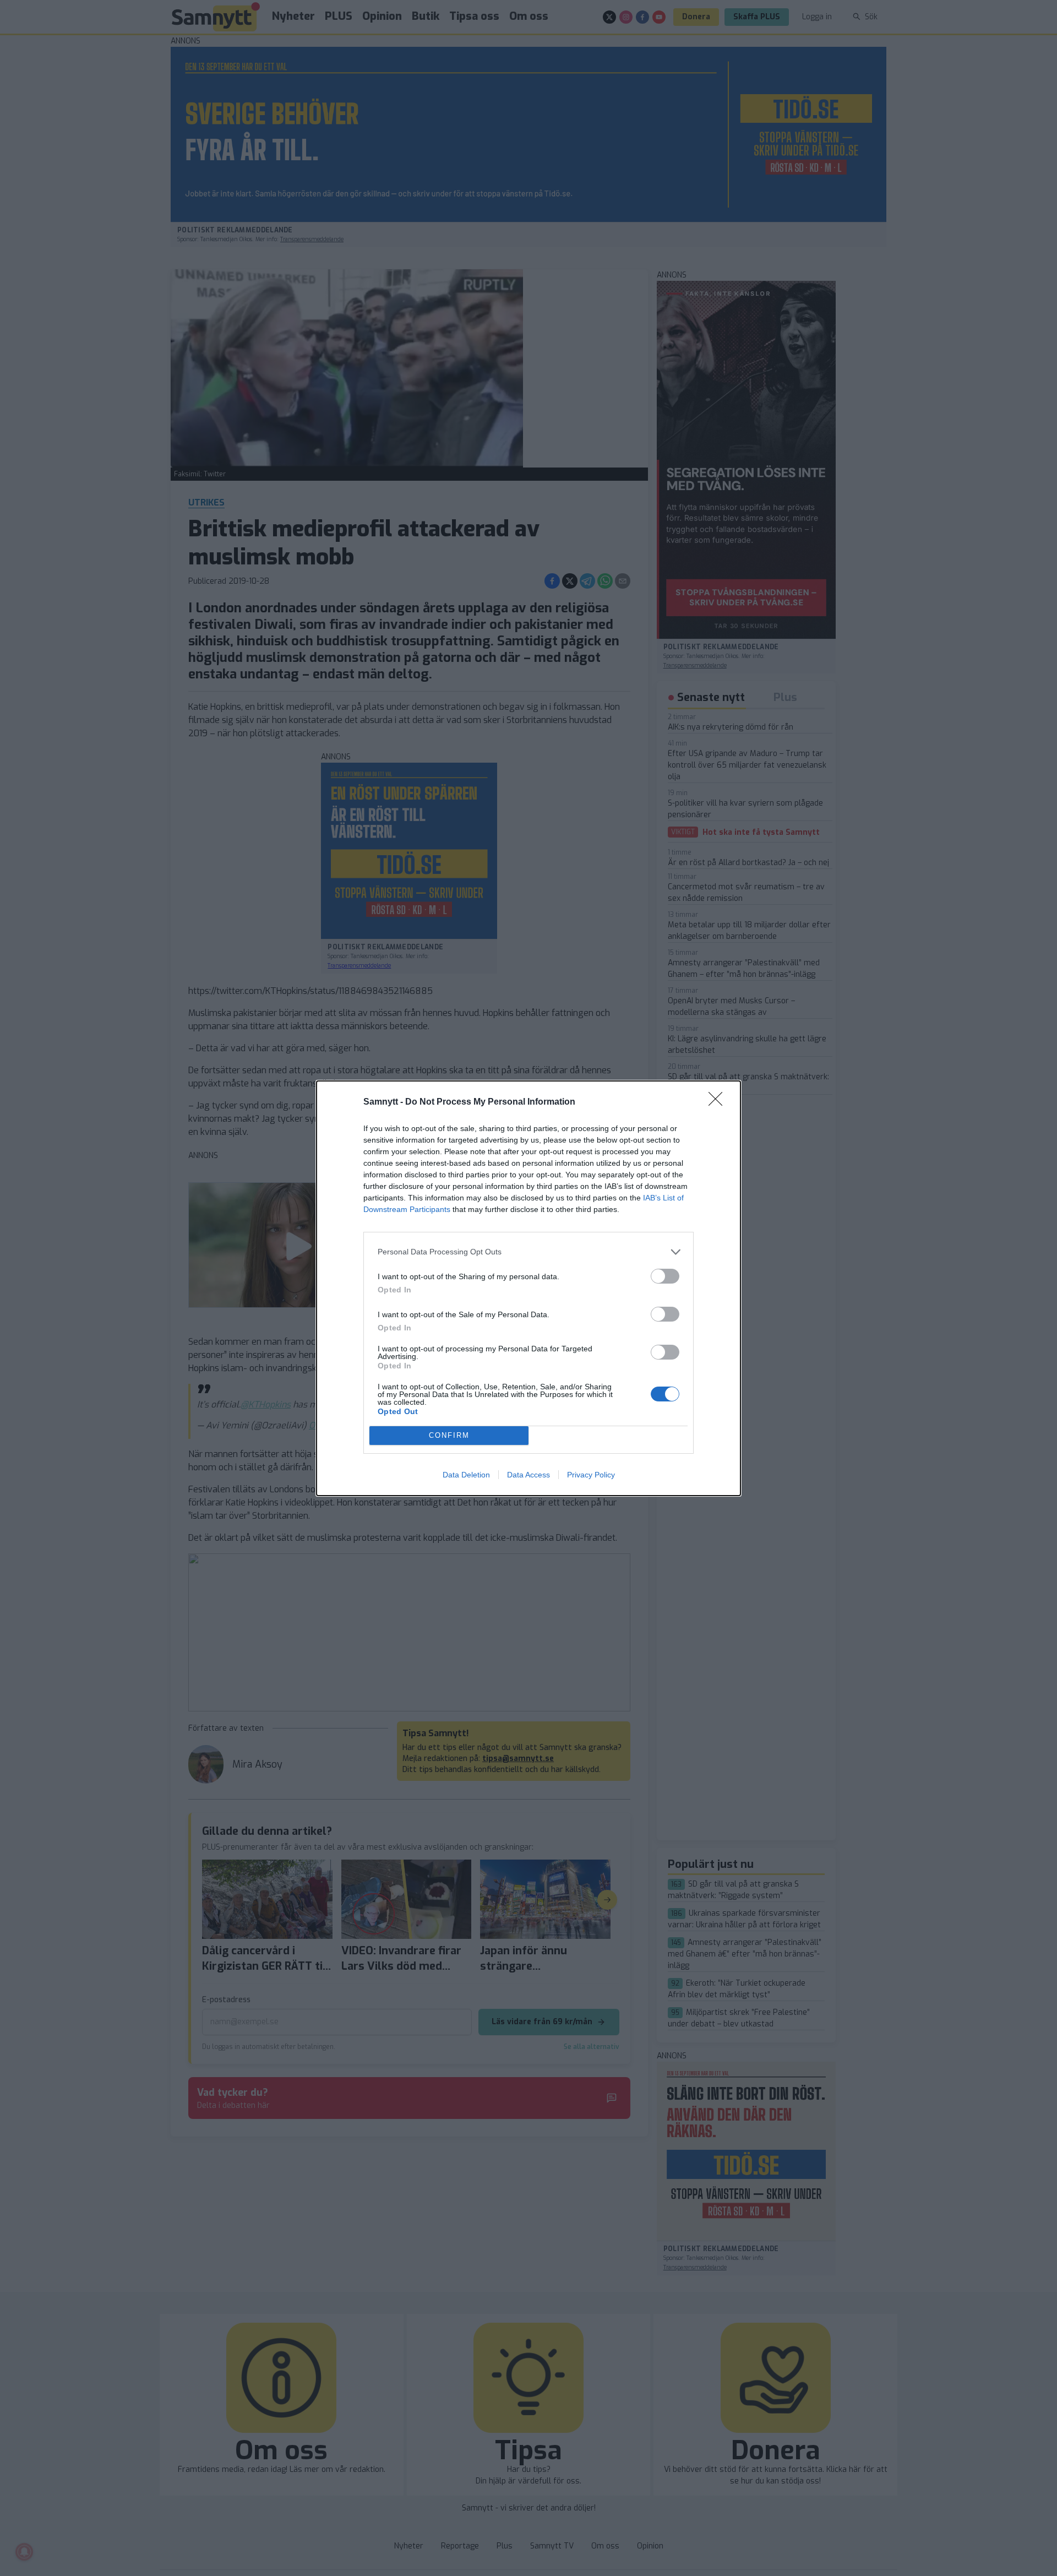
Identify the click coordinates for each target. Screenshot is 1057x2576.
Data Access (528, 1475)
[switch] (665, 1276)
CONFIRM (449, 1435)
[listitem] (528, 1252)
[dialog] (528, 1288)
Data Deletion (466, 1475)
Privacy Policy (591, 1475)
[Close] (719, 1102)
